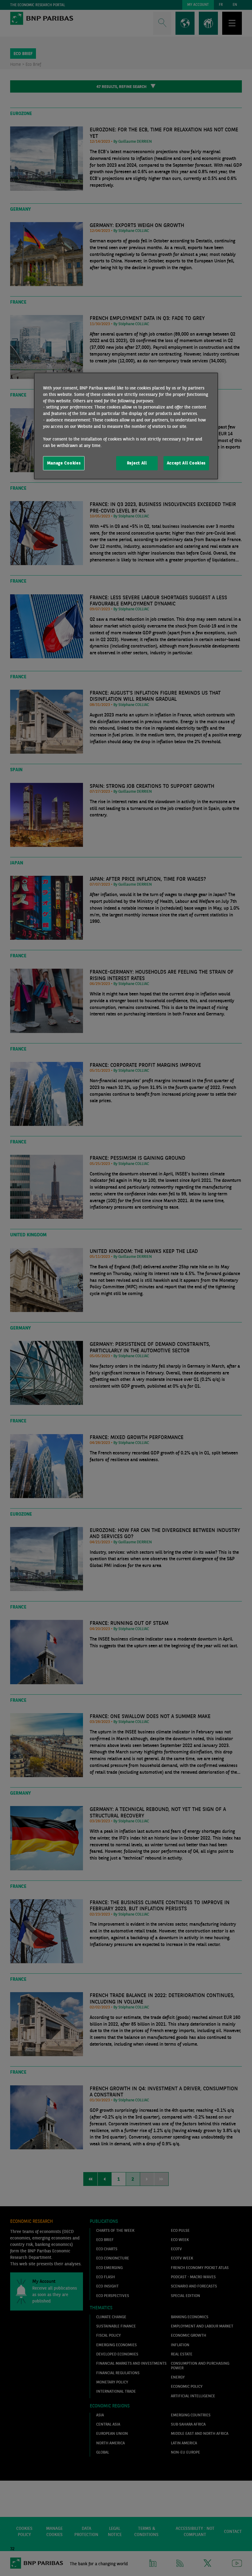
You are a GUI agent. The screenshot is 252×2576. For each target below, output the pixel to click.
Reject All (137, 463)
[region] (126, 426)
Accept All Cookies (186, 463)
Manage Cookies (64, 463)
